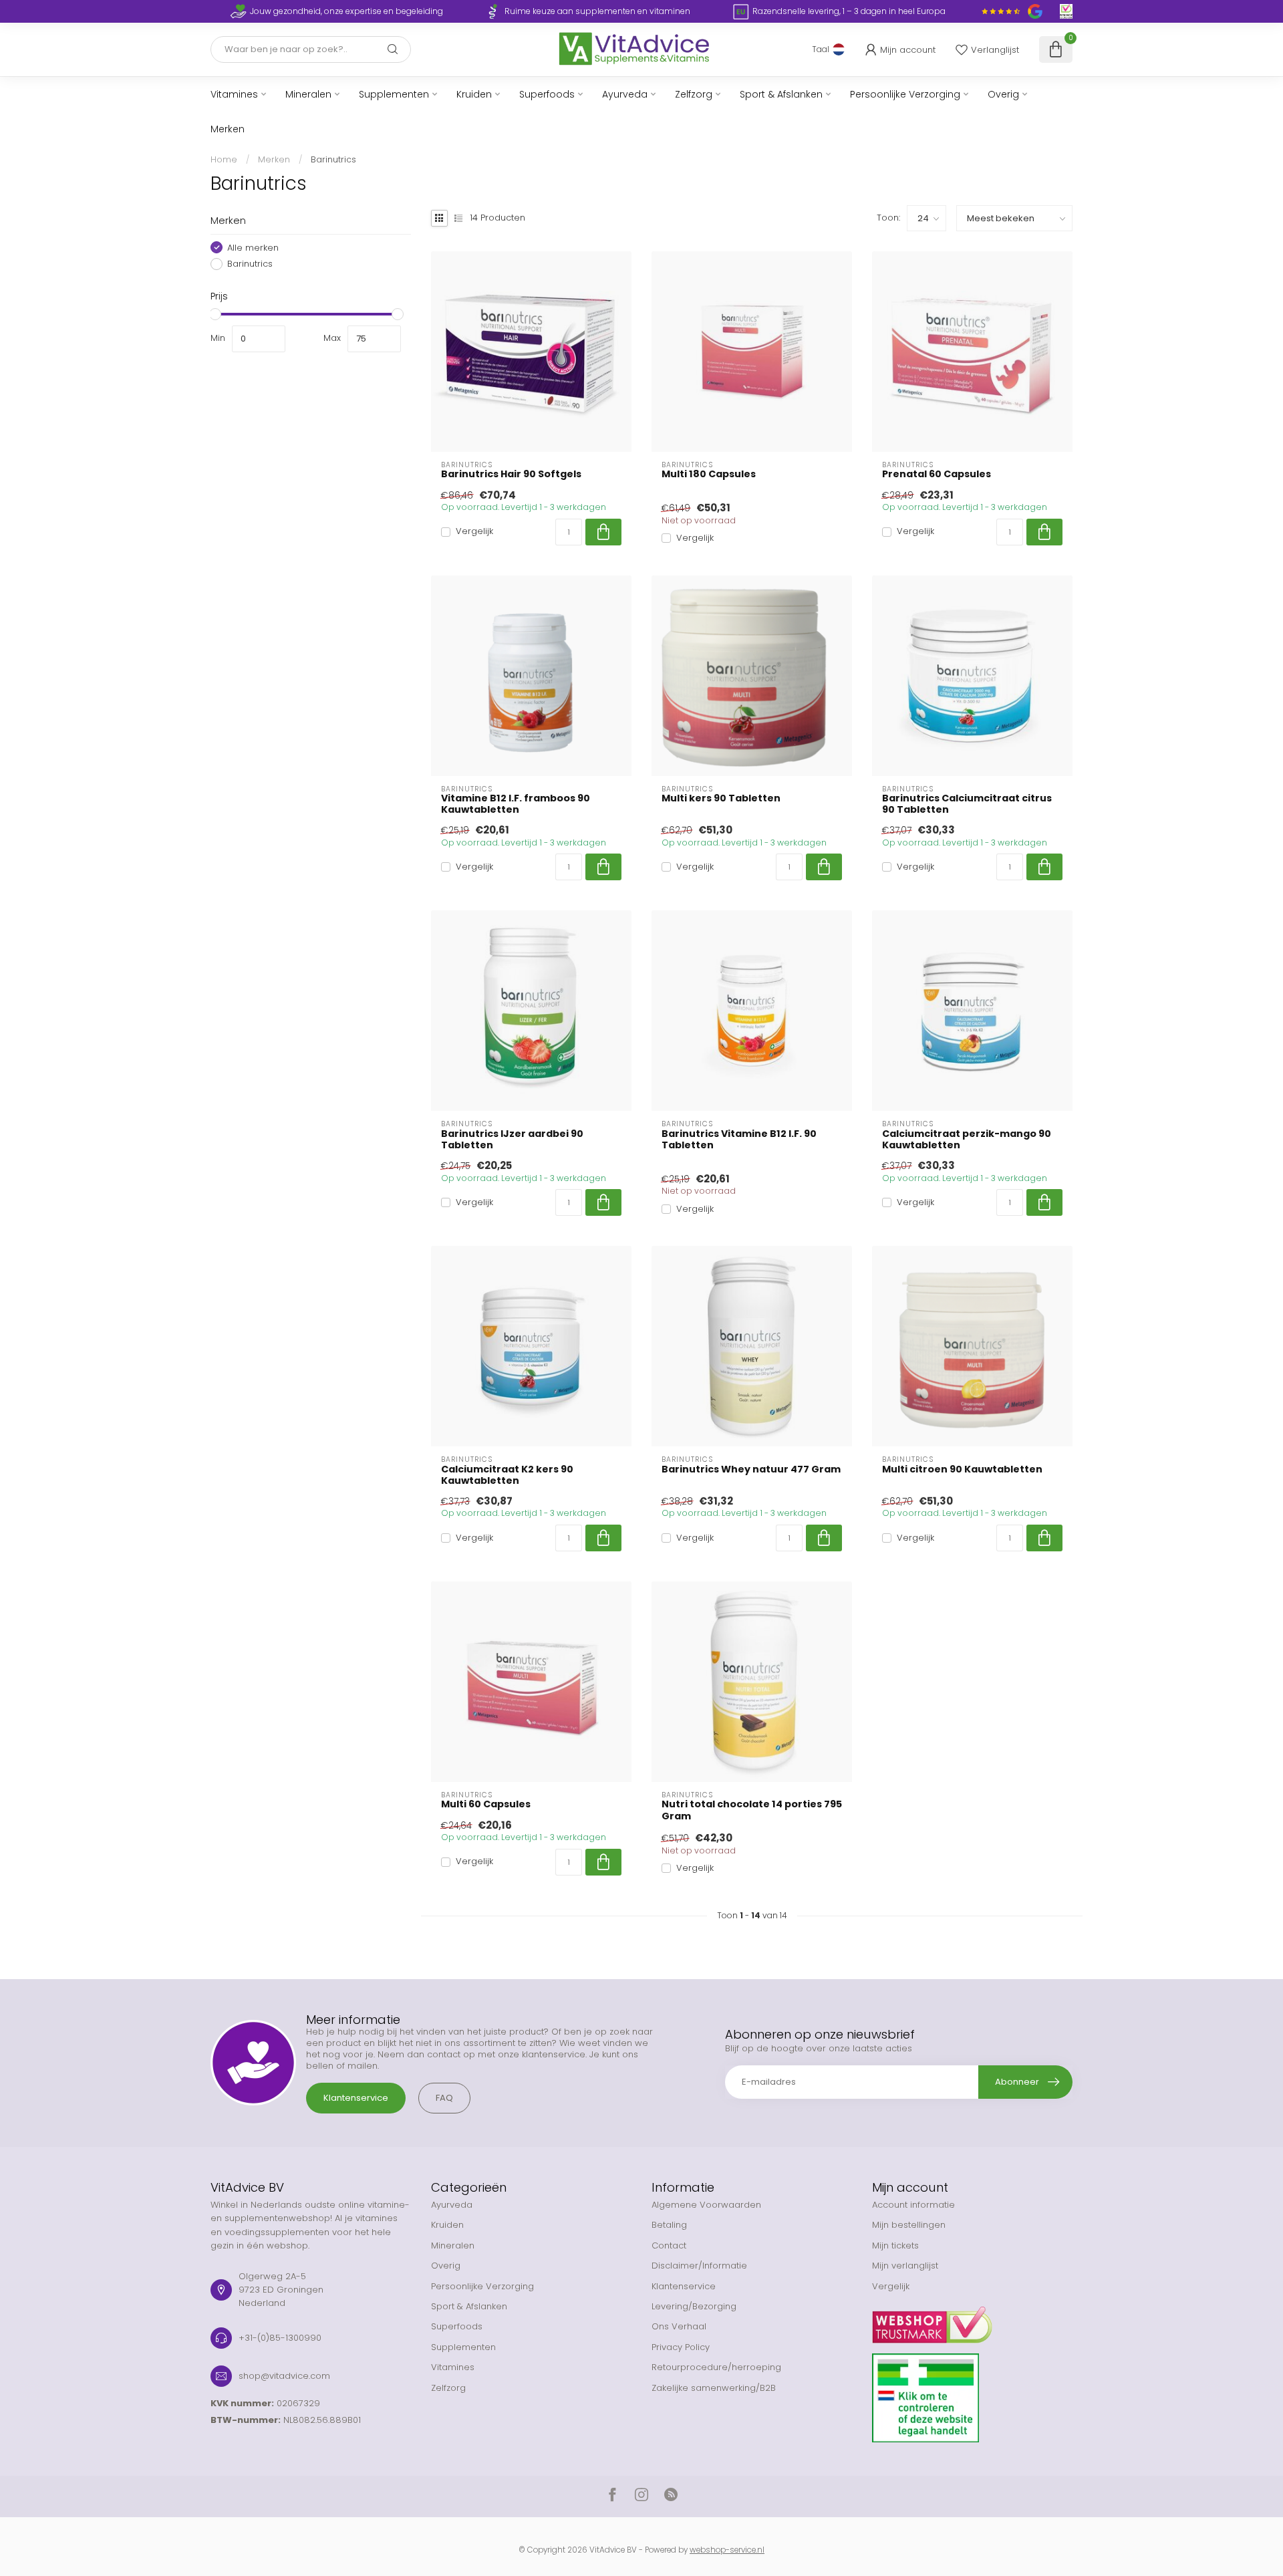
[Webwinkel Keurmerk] (972, 2320)
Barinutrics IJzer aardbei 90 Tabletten (512, 1140)
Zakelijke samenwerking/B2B (714, 2388)
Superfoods (547, 94)
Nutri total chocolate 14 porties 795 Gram (752, 1810)
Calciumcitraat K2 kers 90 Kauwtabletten (507, 1475)
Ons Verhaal (679, 2326)
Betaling (669, 2225)
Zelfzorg (694, 94)
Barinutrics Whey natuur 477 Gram (751, 1469)
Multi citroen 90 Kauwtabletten (962, 1469)
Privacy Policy (681, 2347)
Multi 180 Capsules (709, 474)
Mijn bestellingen (909, 2225)
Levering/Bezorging (694, 2306)
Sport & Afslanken (781, 94)
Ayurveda (625, 94)
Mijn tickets (895, 2245)
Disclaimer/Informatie (699, 2266)
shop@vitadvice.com (284, 2376)
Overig (1003, 94)
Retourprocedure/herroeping (716, 2367)
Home (224, 159)
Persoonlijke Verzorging (905, 94)
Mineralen (308, 94)
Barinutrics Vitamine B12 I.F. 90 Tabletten (739, 1140)
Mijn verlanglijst (905, 2266)
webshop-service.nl (727, 2550)
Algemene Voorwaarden (706, 2205)
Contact (669, 2245)
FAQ (444, 2098)
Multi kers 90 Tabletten (721, 798)
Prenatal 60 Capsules (937, 474)
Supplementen (394, 94)
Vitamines (234, 94)
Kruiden (474, 94)
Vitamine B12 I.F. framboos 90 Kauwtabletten (516, 804)
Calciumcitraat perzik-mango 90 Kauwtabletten (967, 1140)
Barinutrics (333, 159)
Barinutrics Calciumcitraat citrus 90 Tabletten (967, 804)
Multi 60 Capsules (486, 1804)
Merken (228, 129)
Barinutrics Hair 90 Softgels (511, 474)
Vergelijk (474, 531)
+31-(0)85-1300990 (280, 2338)
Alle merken (253, 247)
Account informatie (913, 2205)
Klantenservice (356, 2098)
